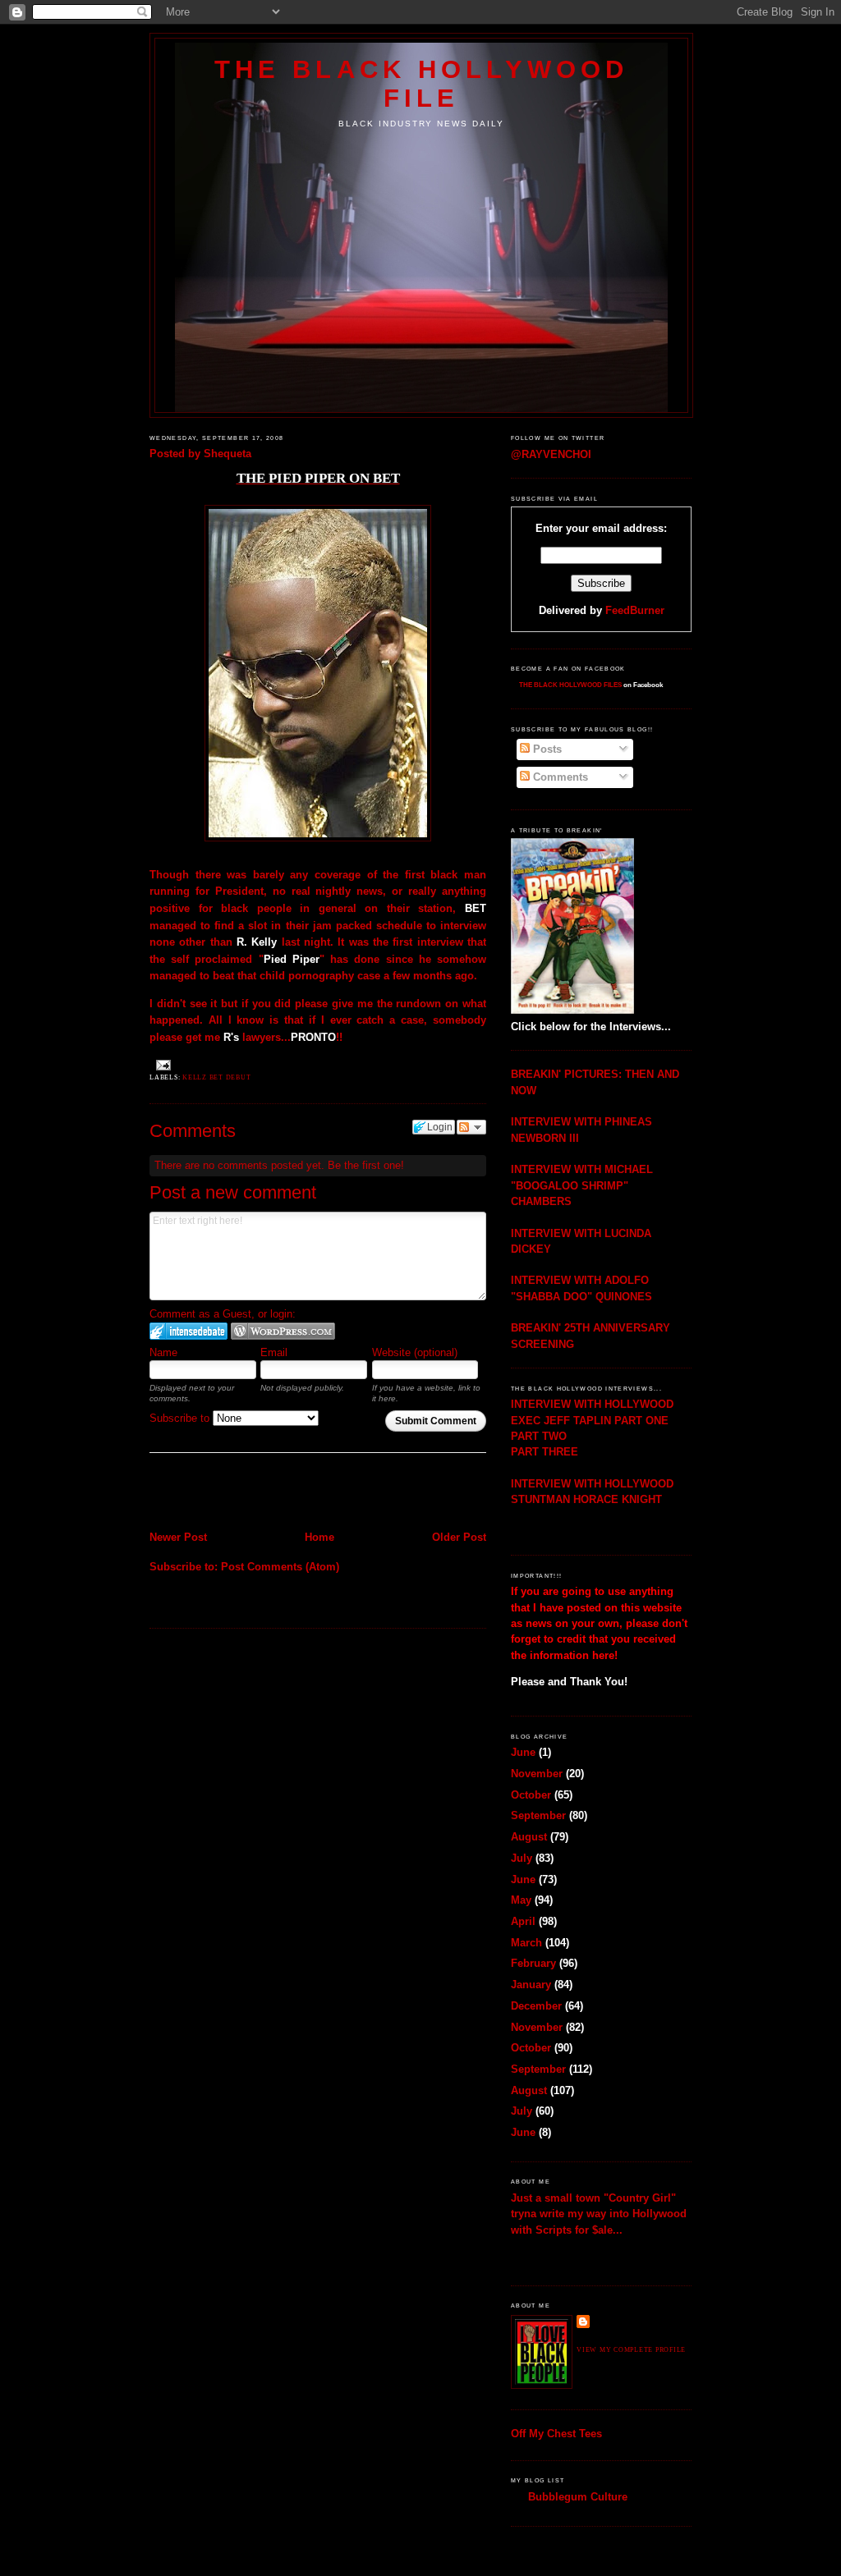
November (537, 1774)
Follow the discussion (471, 1127)
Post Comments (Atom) (280, 1567)
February (533, 1963)
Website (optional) (415, 1352)
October (531, 1795)
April (523, 1921)
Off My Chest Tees (556, 2434)
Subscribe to (181, 1418)
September (538, 1815)
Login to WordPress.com (283, 1331)
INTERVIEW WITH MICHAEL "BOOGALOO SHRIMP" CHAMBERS (582, 1185)
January (531, 1985)
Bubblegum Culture (578, 2497)
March (526, 1943)
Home (319, 1537)
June (523, 1752)
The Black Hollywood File (421, 83)
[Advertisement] (246, 1493)
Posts (546, 749)
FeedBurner (635, 610)
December (536, 2006)
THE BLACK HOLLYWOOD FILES (570, 685)
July (522, 1858)
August (529, 1837)
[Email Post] (162, 1065)
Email (274, 1352)
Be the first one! (366, 1165)
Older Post (459, 1537)
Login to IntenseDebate (188, 1331)
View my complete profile (631, 2350)
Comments (559, 777)
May (521, 1900)
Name (163, 1352)
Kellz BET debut (216, 1077)
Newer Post (178, 1537)
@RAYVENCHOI (551, 454)
